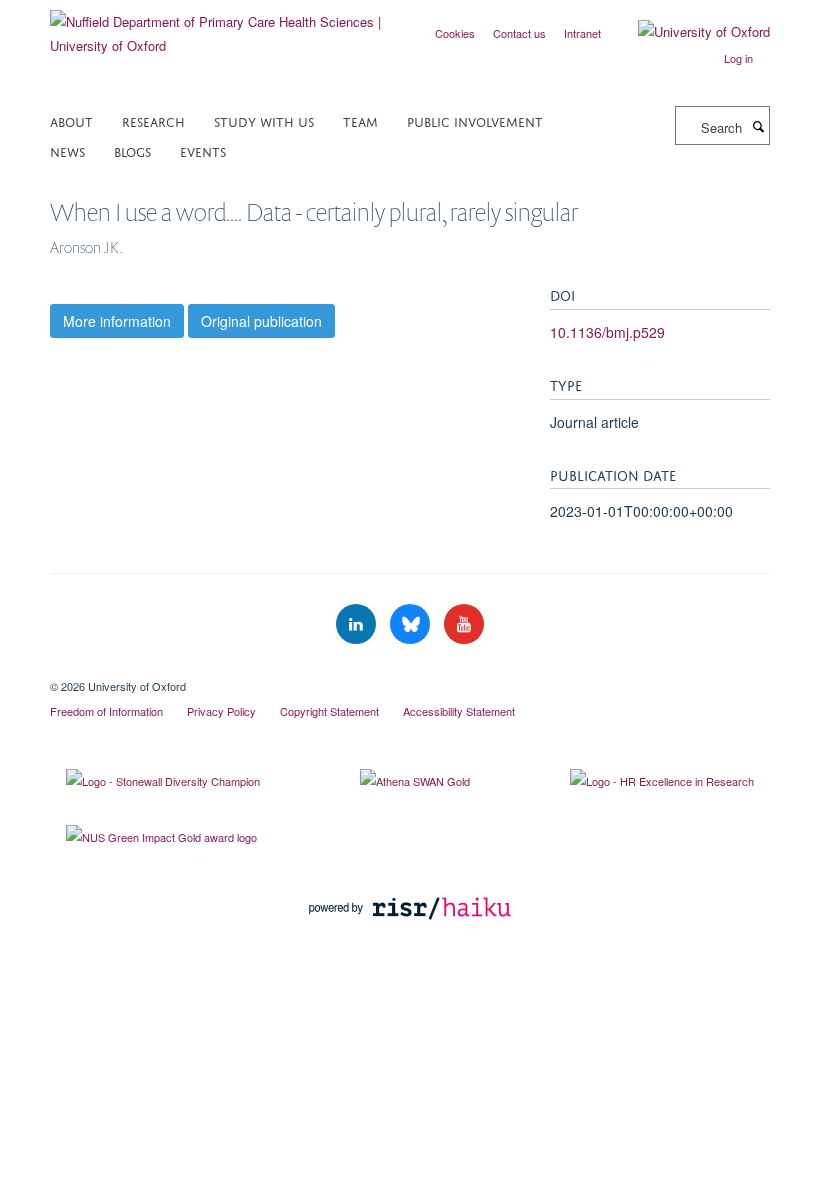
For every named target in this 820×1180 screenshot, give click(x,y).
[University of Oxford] (689, 32)
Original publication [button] (261, 321)
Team (360, 120)
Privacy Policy (221, 711)
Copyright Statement (329, 711)
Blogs (132, 150)
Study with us (264, 120)
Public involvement (475, 120)
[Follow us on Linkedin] (358, 624)
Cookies (455, 33)
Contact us (519, 33)
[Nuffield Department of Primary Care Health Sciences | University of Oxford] (222, 26)
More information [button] (117, 321)
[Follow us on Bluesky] (412, 624)
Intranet (582, 33)
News (67, 150)
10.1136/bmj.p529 (607, 332)
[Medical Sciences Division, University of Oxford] (410, 669)
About (71, 120)
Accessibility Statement (459, 711)
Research (153, 120)
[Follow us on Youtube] (464, 624)
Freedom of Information (106, 711)
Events (203, 150)
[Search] (758, 126)
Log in (738, 58)
